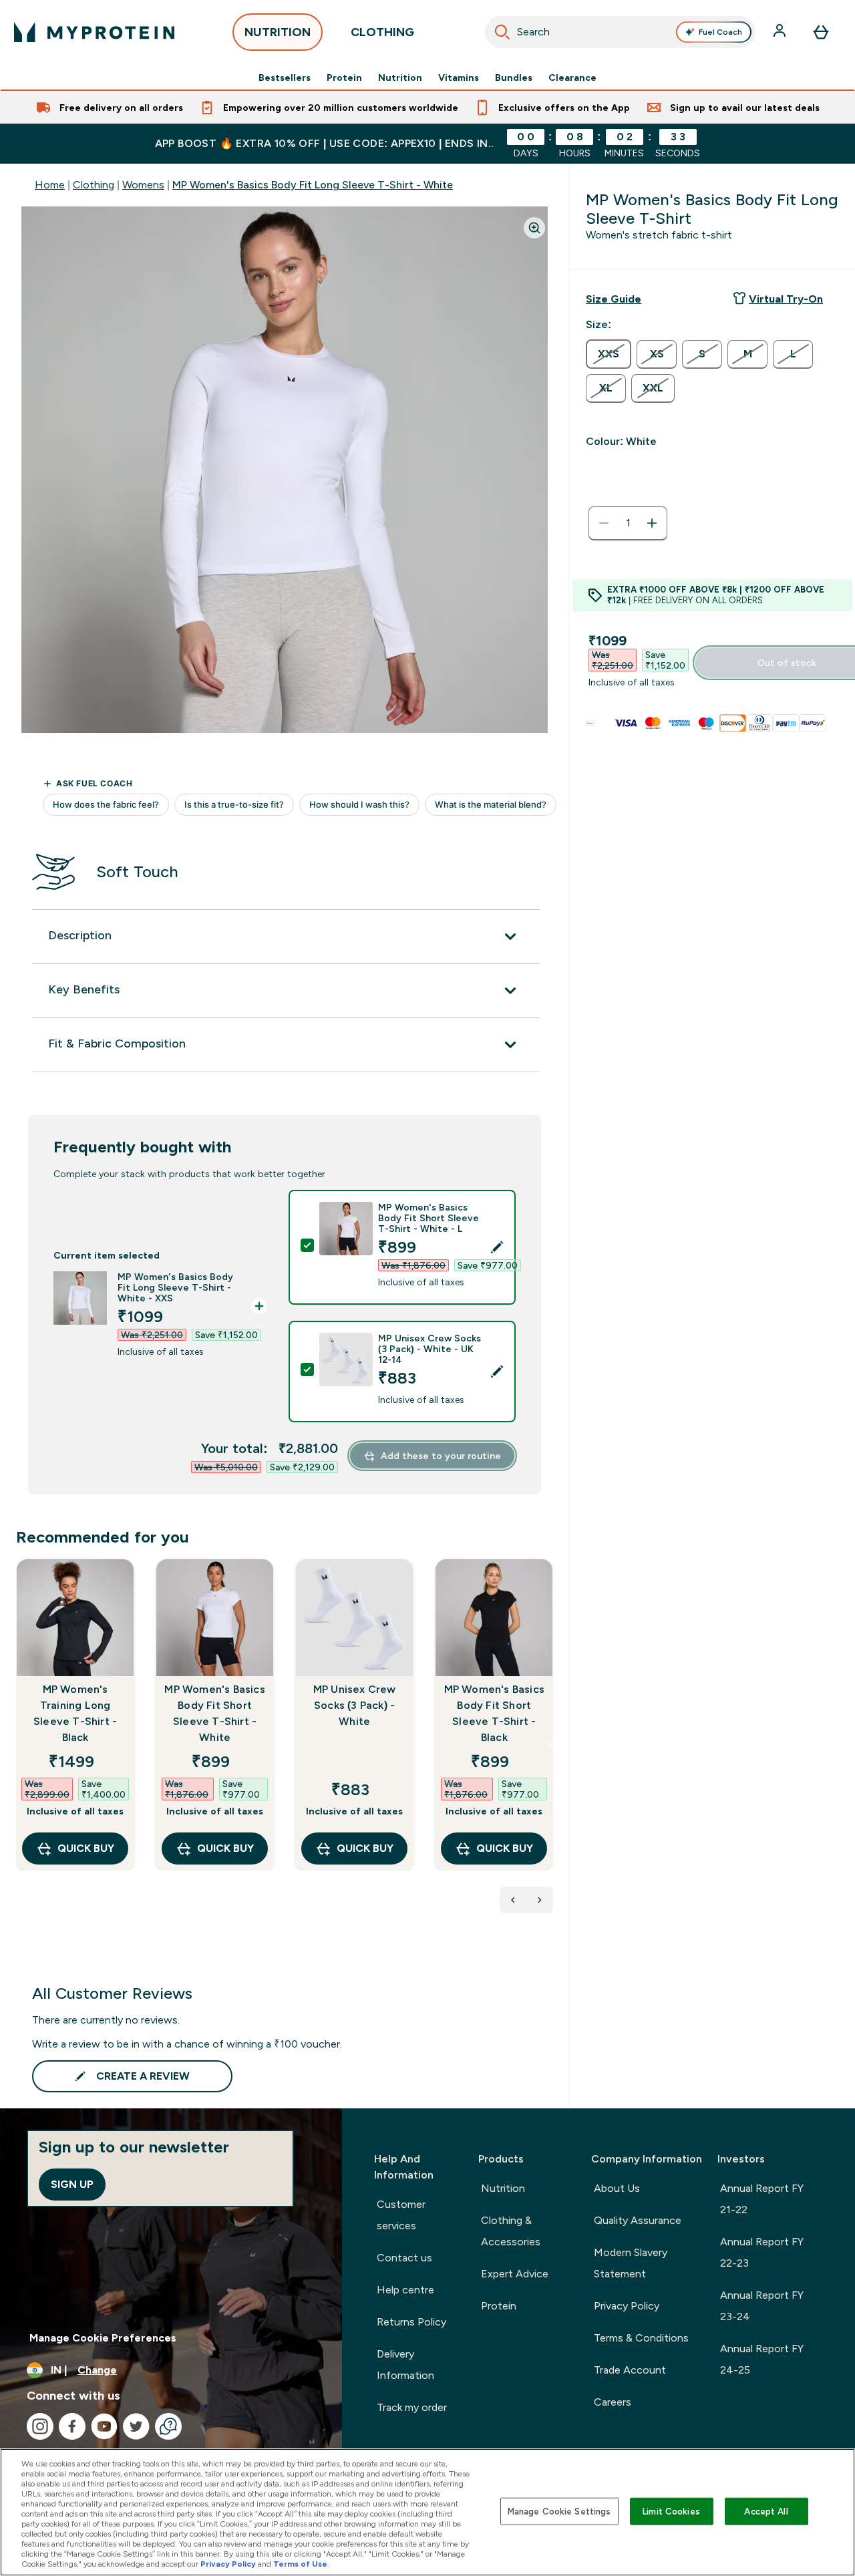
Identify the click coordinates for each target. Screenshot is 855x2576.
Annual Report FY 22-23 (762, 2252)
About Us (617, 2188)
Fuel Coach (720, 32)
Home (50, 185)
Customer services (401, 2215)
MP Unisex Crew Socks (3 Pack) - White (355, 1705)
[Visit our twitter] (136, 2426)
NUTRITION (278, 32)
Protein (344, 77)
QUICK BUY (86, 1848)
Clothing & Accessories (511, 2231)
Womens (143, 185)
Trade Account (630, 2370)
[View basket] (821, 32)
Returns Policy (411, 2322)
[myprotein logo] (94, 32)
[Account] (781, 32)
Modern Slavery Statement (631, 2263)
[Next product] (540, 1900)
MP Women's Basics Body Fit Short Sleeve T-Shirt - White (214, 1713)
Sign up (72, 2184)
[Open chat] (168, 2426)
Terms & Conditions (641, 2338)
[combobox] (621, 32)
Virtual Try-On (786, 299)
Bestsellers (285, 77)
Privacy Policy (627, 2306)
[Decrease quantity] (604, 523)
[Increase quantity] (652, 523)
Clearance (572, 77)
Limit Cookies (671, 2511)
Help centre (405, 2290)
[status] (628, 523)
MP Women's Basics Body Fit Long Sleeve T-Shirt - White (313, 185)
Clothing (94, 185)
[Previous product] (513, 1900)
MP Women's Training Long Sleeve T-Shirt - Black (75, 1713)
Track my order (412, 2407)
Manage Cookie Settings (559, 2511)
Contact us (404, 2258)
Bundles (514, 77)
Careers (613, 2402)
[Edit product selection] (497, 1247)
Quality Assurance (638, 2220)
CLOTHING (382, 32)
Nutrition (400, 77)
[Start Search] (502, 32)
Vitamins (459, 77)
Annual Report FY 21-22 (762, 2199)
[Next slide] (550, 1744)
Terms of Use (300, 2564)
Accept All (766, 2511)
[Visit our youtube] (104, 2426)
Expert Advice (515, 2274)
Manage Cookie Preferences (103, 2338)
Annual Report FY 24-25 (762, 2359)
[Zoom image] (534, 228)
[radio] (609, 354)
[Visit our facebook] (72, 2426)
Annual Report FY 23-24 (762, 2306)
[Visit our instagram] (40, 2426)
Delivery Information (405, 2365)
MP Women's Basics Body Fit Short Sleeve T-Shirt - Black (494, 1713)
